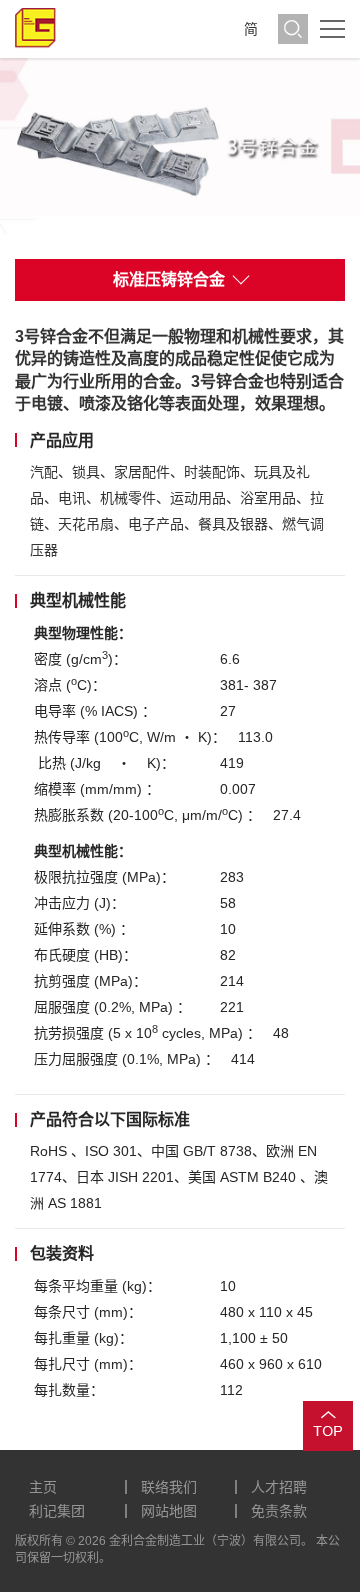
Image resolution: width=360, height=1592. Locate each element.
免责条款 (279, 1511)
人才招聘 (279, 1487)
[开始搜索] (293, 29)
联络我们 (169, 1487)
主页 (43, 1487)
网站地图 (169, 1511)
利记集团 (57, 1511)
